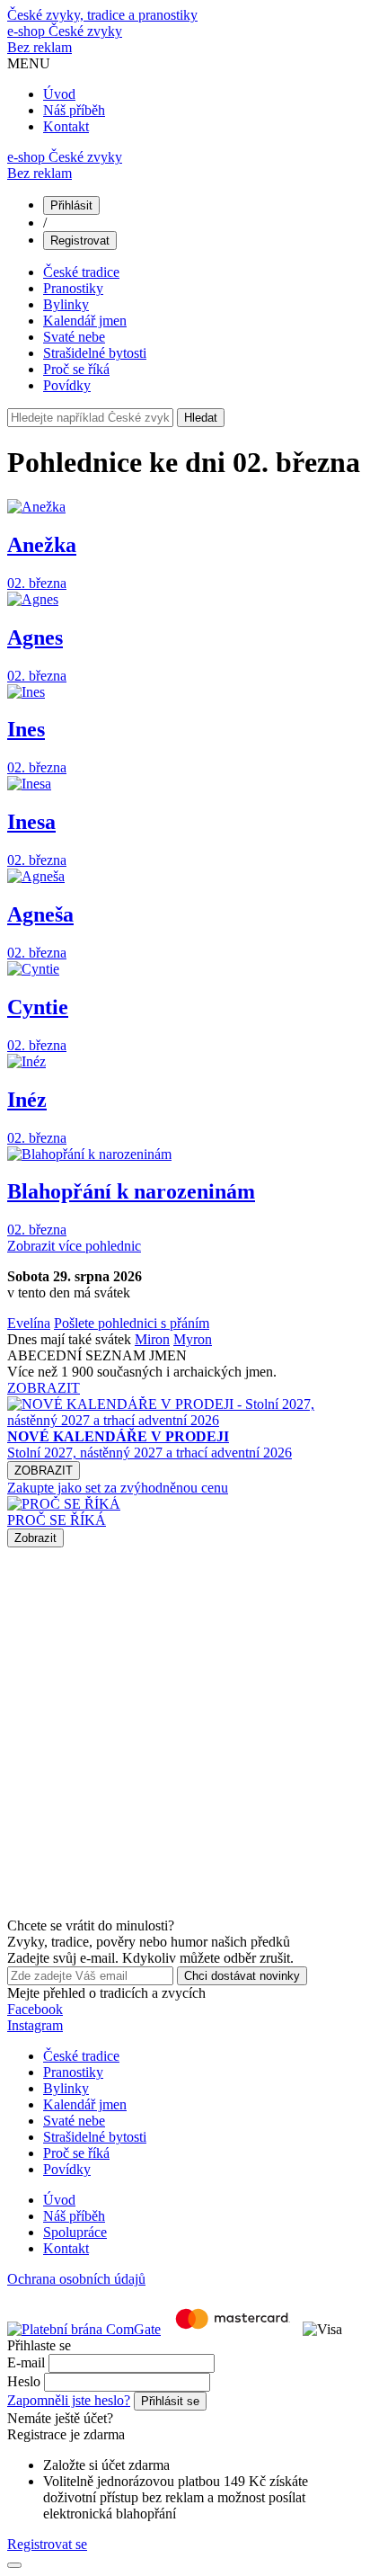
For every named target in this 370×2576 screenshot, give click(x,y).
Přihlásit (71, 205)
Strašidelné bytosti (95, 353)
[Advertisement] (185, 1733)
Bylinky (66, 304)
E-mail (26, 2362)
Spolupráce (75, 2232)
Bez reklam (40, 47)
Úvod (59, 94)
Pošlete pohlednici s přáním (132, 1323)
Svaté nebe (74, 337)
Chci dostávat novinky (242, 1976)
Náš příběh (74, 110)
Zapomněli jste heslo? (69, 2400)
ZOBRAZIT (44, 1388)
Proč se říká (76, 369)
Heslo (24, 2381)
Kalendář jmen (85, 321)
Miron (152, 1339)
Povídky (67, 385)
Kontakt (66, 126)
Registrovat (80, 241)
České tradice (81, 272)
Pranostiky (73, 288)
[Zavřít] (14, 2565)
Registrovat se (47, 2544)
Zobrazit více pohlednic (74, 1246)
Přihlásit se (170, 2401)
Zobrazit (35, 1538)
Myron (193, 1339)
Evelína (29, 1323)
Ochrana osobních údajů (76, 2279)
